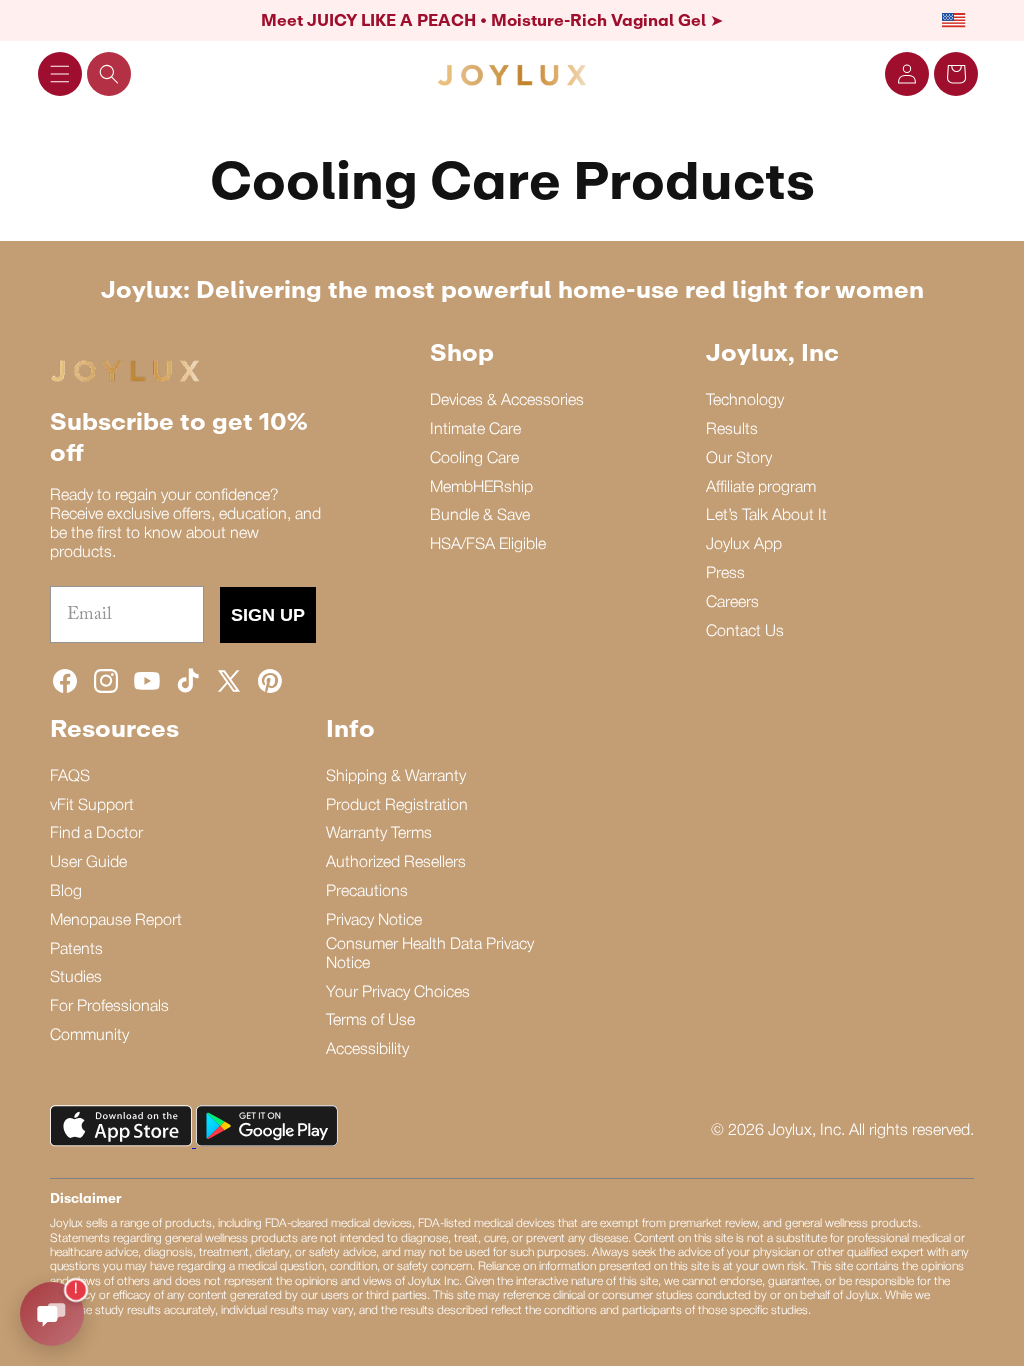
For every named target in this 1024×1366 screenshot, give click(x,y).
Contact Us (745, 632)
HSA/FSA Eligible (488, 545)
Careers (732, 603)
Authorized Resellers (396, 863)
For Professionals (109, 1007)
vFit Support (92, 806)
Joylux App (744, 545)
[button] (60, 74)
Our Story (739, 459)
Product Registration (397, 806)
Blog (66, 892)
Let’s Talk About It (766, 516)
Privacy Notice (374, 921)
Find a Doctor (96, 834)
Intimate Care (475, 430)
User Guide (88, 863)
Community (89, 1036)
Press (725, 574)
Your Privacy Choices (398, 993)
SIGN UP (268, 615)
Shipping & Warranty (396, 777)
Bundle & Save (480, 516)
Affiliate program (761, 488)
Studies (76, 978)
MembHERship (481, 488)
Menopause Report (116, 921)
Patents (76, 950)
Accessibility (367, 1050)
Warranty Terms (379, 834)
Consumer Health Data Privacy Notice (430, 954)
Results (732, 430)
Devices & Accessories (507, 401)
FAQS (70, 777)
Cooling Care (474, 459)
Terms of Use (370, 1021)
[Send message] (52, 1314)
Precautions (367, 892)
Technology (745, 401)
